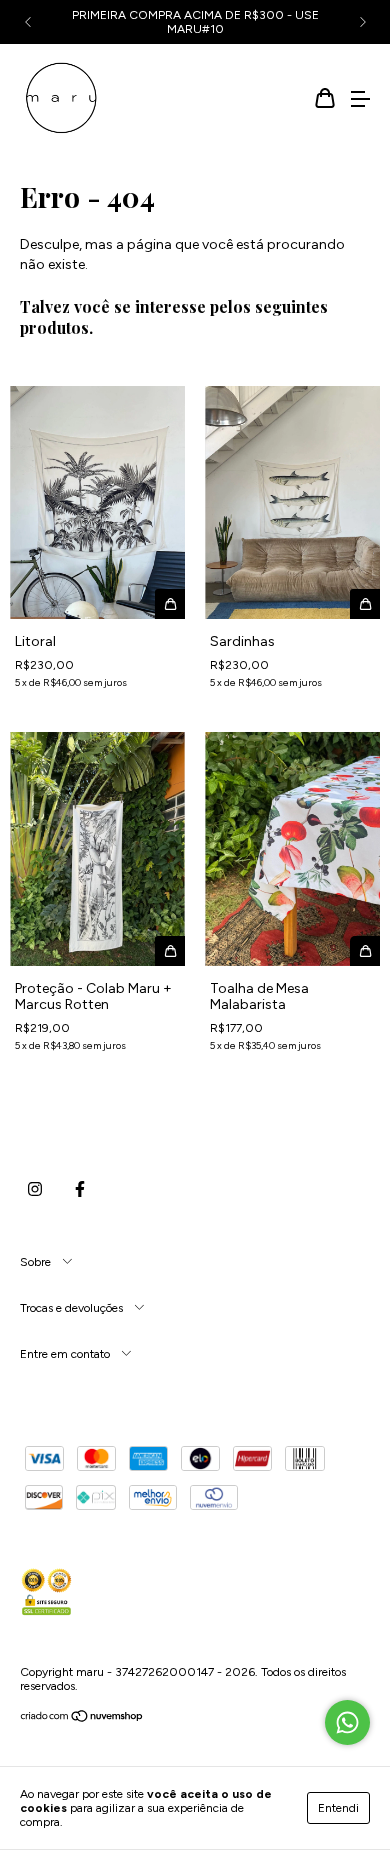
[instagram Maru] (35, 1190)
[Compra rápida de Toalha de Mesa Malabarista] (365, 951)
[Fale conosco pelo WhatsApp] (347, 1722)
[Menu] (360, 100)
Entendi (338, 1808)
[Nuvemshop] (82, 1719)
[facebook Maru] (80, 1190)
